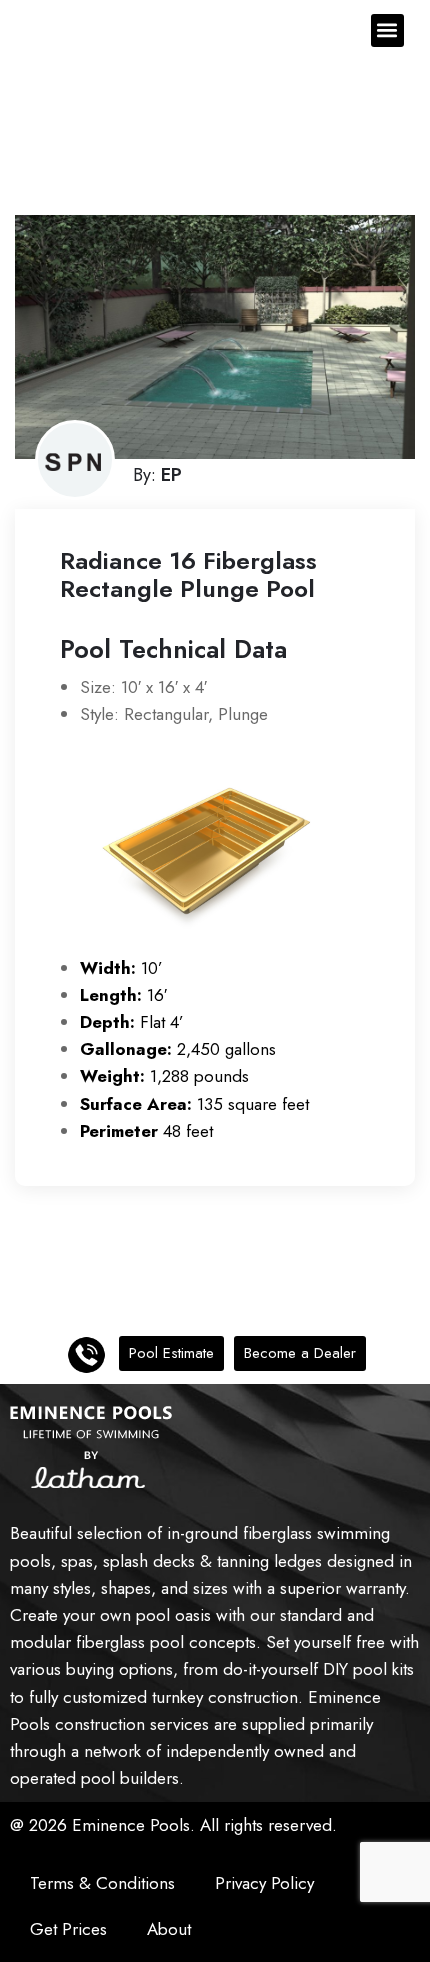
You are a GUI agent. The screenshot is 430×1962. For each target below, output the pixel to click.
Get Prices (68, 1929)
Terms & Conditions (102, 1883)
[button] (387, 30)
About (169, 1929)
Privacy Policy (264, 1883)
